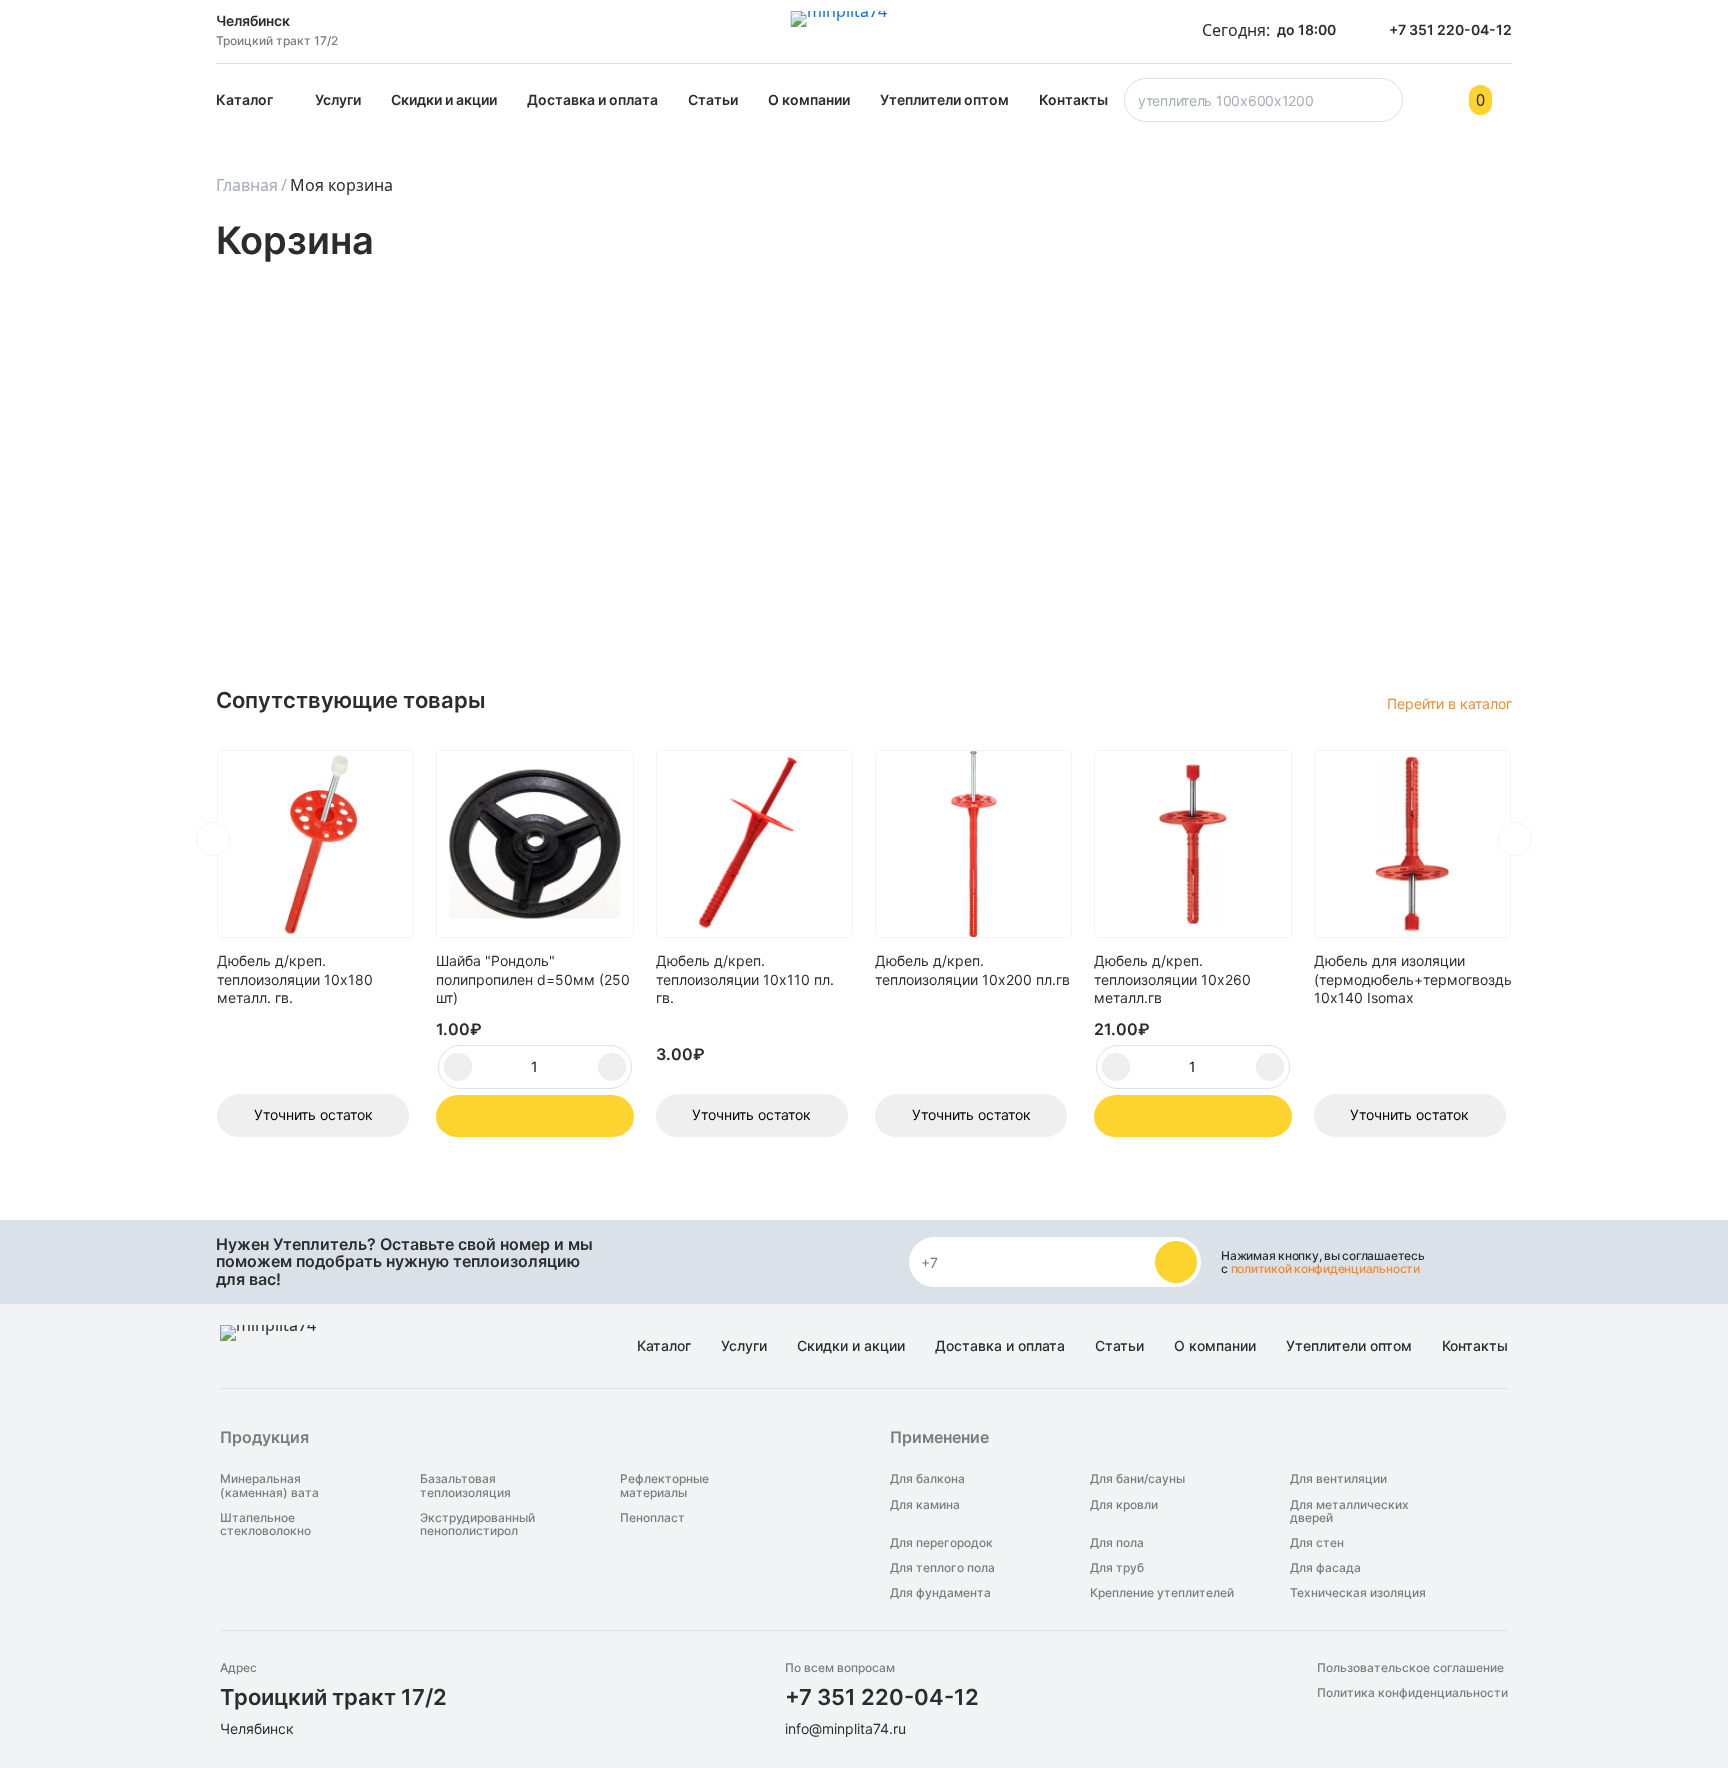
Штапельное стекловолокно (265, 1524)
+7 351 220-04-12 (882, 1697)
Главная (247, 185)
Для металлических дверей (1349, 1511)
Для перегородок (941, 1542)
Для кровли (1124, 1505)
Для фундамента (940, 1592)
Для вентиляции (1338, 1478)
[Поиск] (1384, 106)
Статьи (713, 99)
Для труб (1117, 1567)
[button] (213, 839)
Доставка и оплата (592, 99)
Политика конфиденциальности (1412, 1692)
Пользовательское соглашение (1410, 1667)
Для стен (1317, 1542)
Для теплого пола (942, 1567)
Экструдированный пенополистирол (477, 1524)
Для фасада (1325, 1567)
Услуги (338, 99)
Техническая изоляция (1358, 1592)
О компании (809, 99)
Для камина (925, 1505)
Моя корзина (341, 185)
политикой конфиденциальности (1325, 1268)
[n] (1176, 1262)
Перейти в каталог (1449, 703)
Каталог (244, 99)
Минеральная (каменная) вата (269, 1485)
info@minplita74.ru (845, 1728)
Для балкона (927, 1478)
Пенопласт (652, 1518)
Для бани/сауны (1137, 1478)
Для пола (1117, 1542)
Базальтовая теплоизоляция (465, 1485)
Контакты (1073, 99)
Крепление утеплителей (1162, 1592)
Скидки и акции (444, 99)
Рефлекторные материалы (664, 1485)
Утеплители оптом (944, 99)
